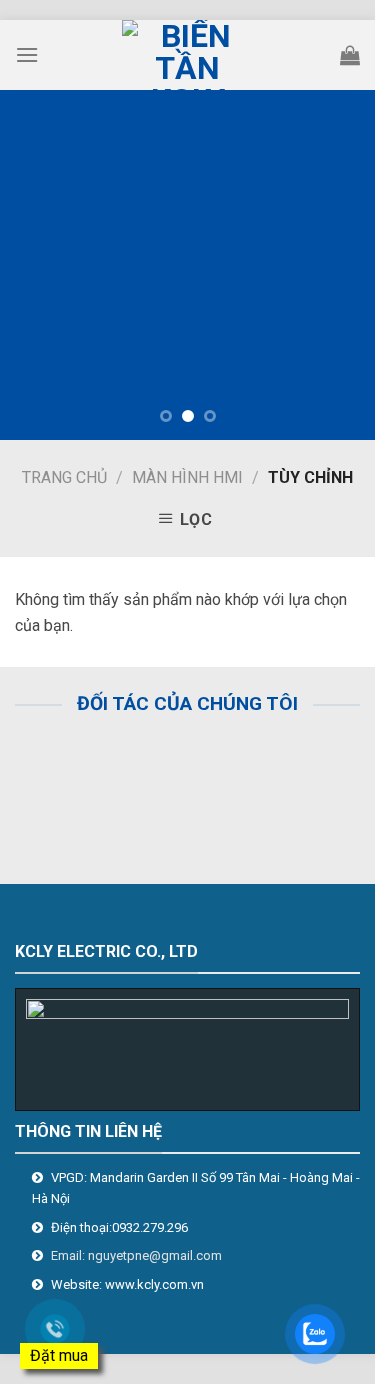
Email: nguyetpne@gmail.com (136, 1255)
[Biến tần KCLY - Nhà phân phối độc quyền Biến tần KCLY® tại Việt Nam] (188, 55)
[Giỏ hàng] (350, 55)
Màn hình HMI (187, 477)
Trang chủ (64, 477)
